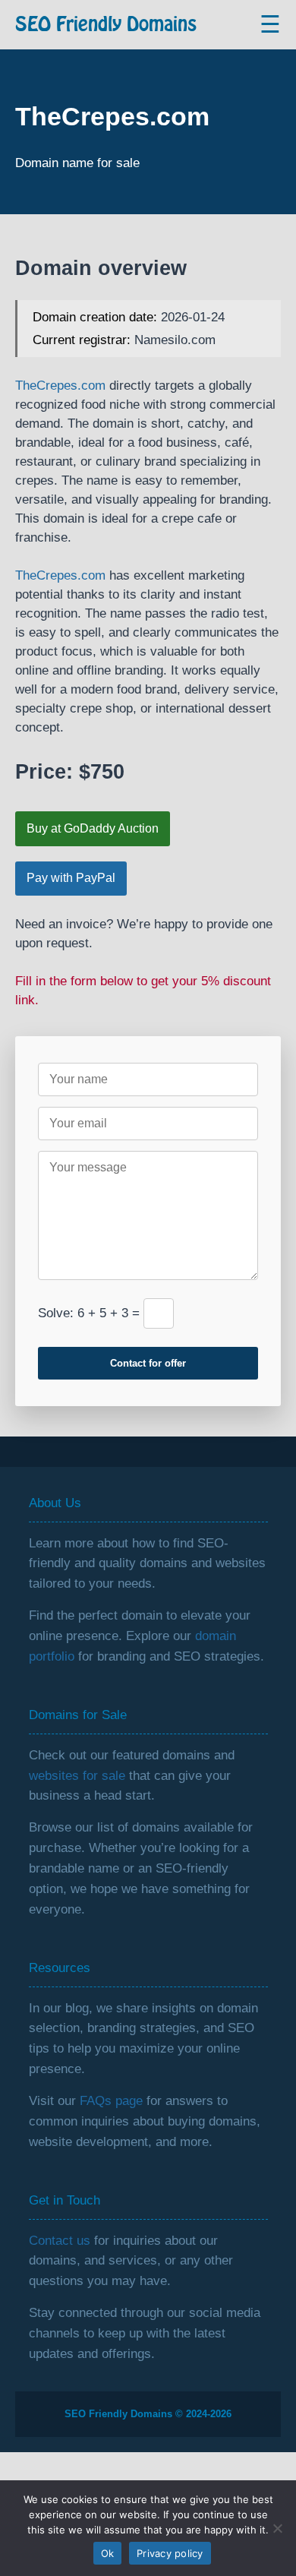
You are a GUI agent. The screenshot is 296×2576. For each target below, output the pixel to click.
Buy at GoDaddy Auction (93, 828)
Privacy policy (170, 2553)
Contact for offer (148, 1363)
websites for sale (77, 1776)
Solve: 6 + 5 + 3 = (89, 1313)
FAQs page (111, 2101)
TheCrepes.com (60, 386)
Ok (108, 2553)
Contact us (60, 2241)
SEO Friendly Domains (106, 25)
